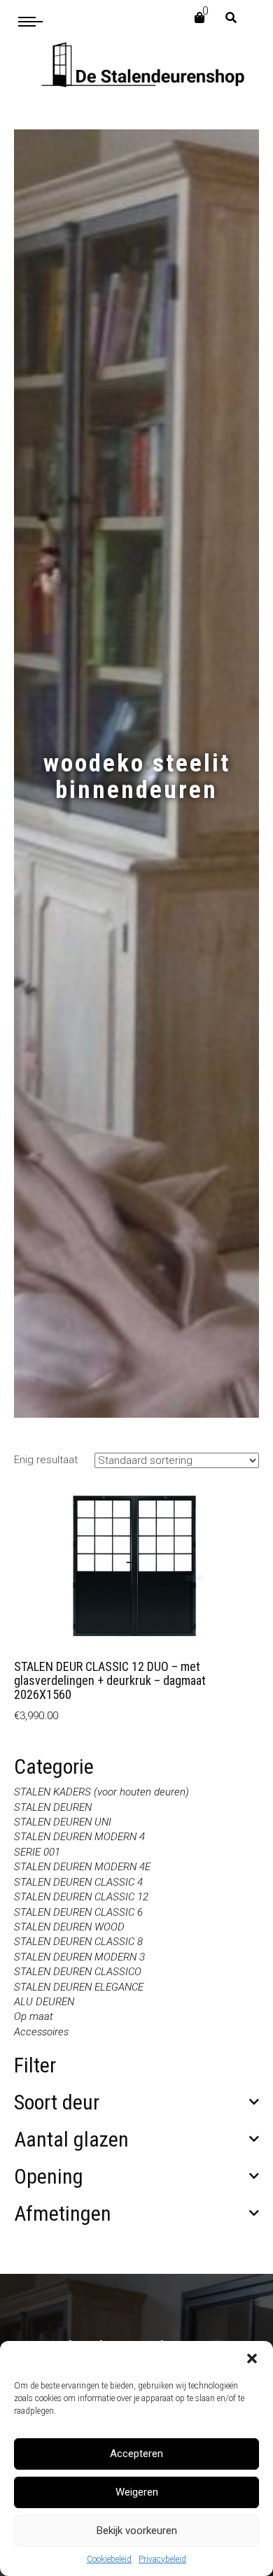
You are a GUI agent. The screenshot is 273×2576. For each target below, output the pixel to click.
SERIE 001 (37, 1852)
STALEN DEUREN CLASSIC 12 (81, 1897)
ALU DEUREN (44, 2002)
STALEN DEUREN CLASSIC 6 (78, 1912)
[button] (252, 2358)
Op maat (34, 2016)
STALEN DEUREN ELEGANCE (79, 1987)
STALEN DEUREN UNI (63, 1822)
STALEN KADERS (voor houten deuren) (101, 1792)
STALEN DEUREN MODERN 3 (79, 1957)
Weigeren (137, 2492)
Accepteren (136, 2454)
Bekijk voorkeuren (137, 2531)
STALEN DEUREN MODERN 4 (79, 1837)
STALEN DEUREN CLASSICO (78, 1972)
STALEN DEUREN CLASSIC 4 (78, 1882)
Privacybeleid (162, 2559)
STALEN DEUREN (53, 1807)
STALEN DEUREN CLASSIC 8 (78, 1942)
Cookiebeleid (109, 2559)
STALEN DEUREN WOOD (69, 1927)
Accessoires (41, 2032)
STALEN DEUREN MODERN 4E (82, 1867)
